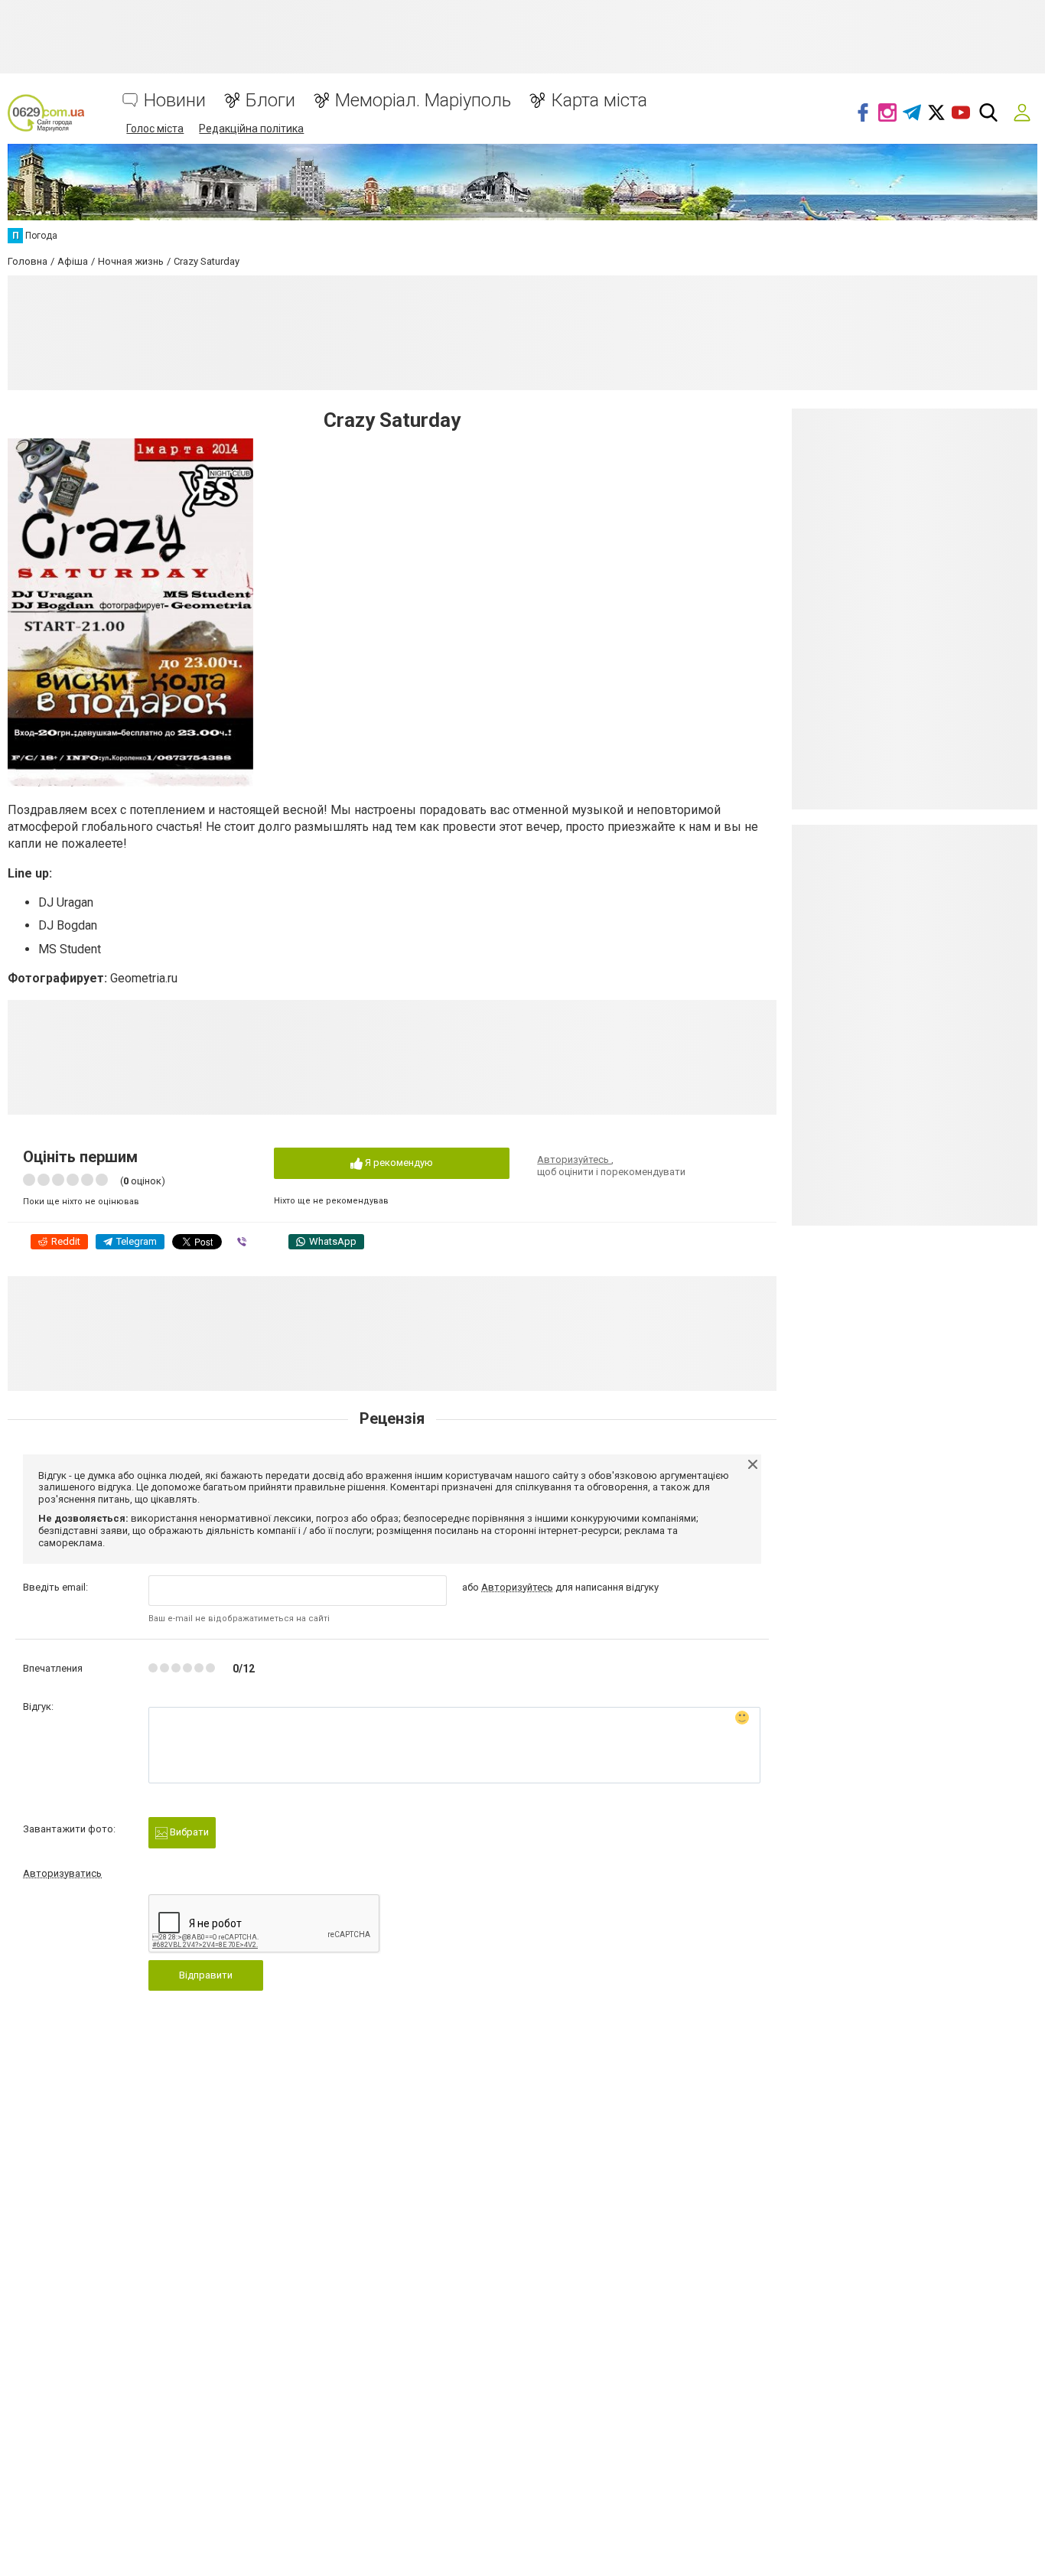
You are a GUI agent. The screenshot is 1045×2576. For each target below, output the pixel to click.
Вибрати (188, 1832)
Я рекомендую (398, 1163)
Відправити (206, 1975)
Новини (175, 101)
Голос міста (155, 129)
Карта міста (599, 101)
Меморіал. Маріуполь (423, 101)
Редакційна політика (251, 129)
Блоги (270, 101)
